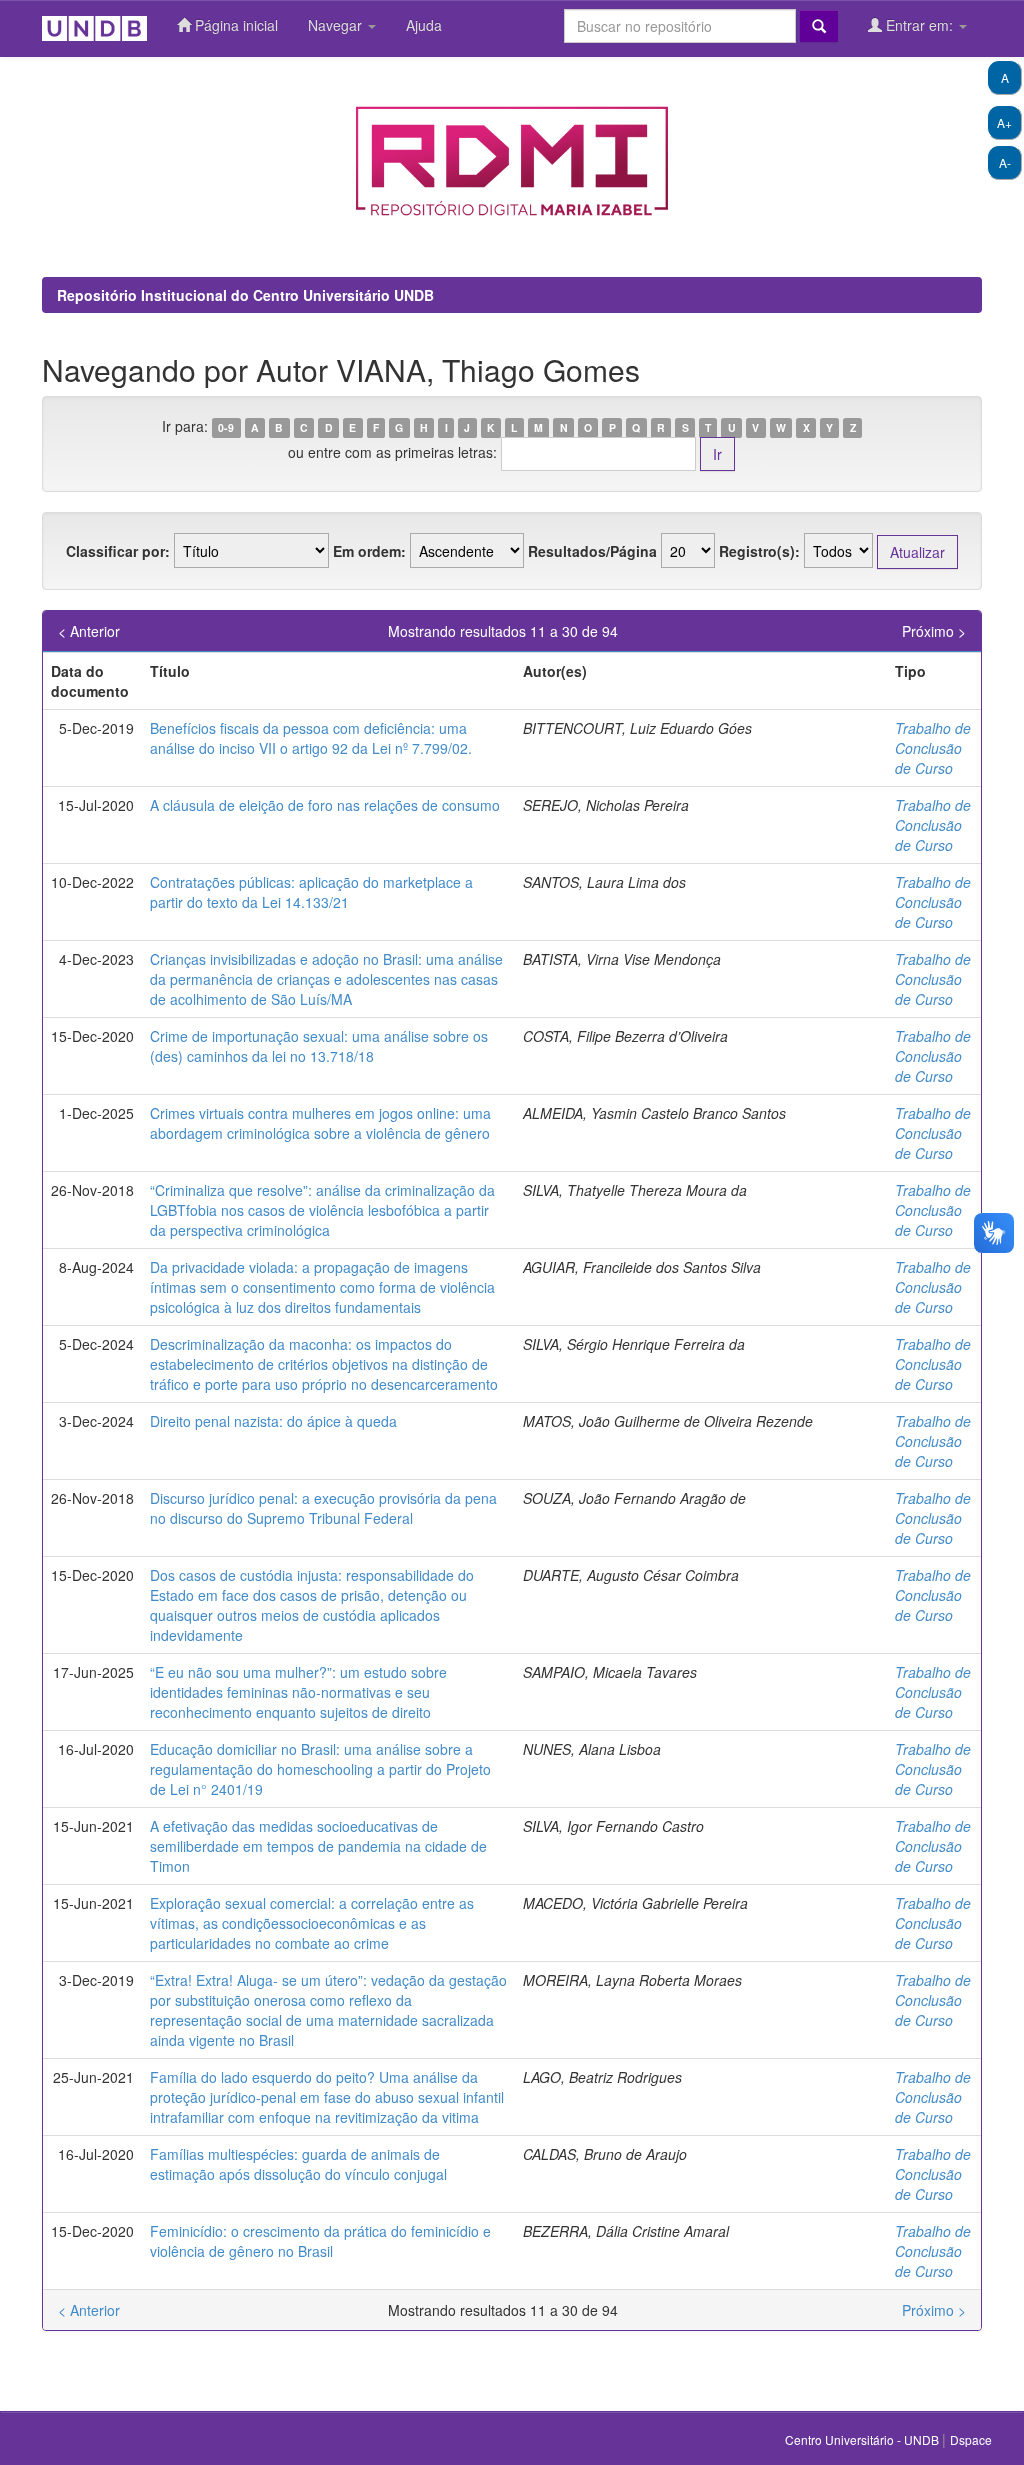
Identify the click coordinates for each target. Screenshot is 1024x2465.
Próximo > (934, 631)
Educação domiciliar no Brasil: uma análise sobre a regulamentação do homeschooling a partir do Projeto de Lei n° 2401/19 (320, 1769)
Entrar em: (919, 25)
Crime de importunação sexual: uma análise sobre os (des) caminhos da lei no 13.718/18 (319, 1046)
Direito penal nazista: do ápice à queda (273, 1421)
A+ (1004, 122)
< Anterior (89, 631)
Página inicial (234, 25)
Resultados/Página (592, 551)
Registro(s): (759, 551)
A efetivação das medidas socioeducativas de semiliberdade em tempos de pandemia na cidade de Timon (318, 1846)
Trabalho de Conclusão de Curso (933, 748)
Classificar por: (118, 551)
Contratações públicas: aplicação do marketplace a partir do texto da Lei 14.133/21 (311, 892)
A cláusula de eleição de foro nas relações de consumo (325, 805)
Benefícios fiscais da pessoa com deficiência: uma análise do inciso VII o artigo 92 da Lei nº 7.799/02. (311, 738)
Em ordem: (369, 551)
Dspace (971, 2439)
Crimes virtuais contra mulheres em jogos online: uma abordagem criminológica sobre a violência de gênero (320, 1123)
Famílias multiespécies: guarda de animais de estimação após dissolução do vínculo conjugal (298, 2164)
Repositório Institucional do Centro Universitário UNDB (245, 295)
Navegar (337, 25)
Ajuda (424, 25)
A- (1005, 162)
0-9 (226, 427)
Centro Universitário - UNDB (863, 2439)
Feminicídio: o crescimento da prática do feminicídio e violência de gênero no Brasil (320, 2241)
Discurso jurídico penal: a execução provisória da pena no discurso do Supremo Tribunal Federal (323, 1508)
